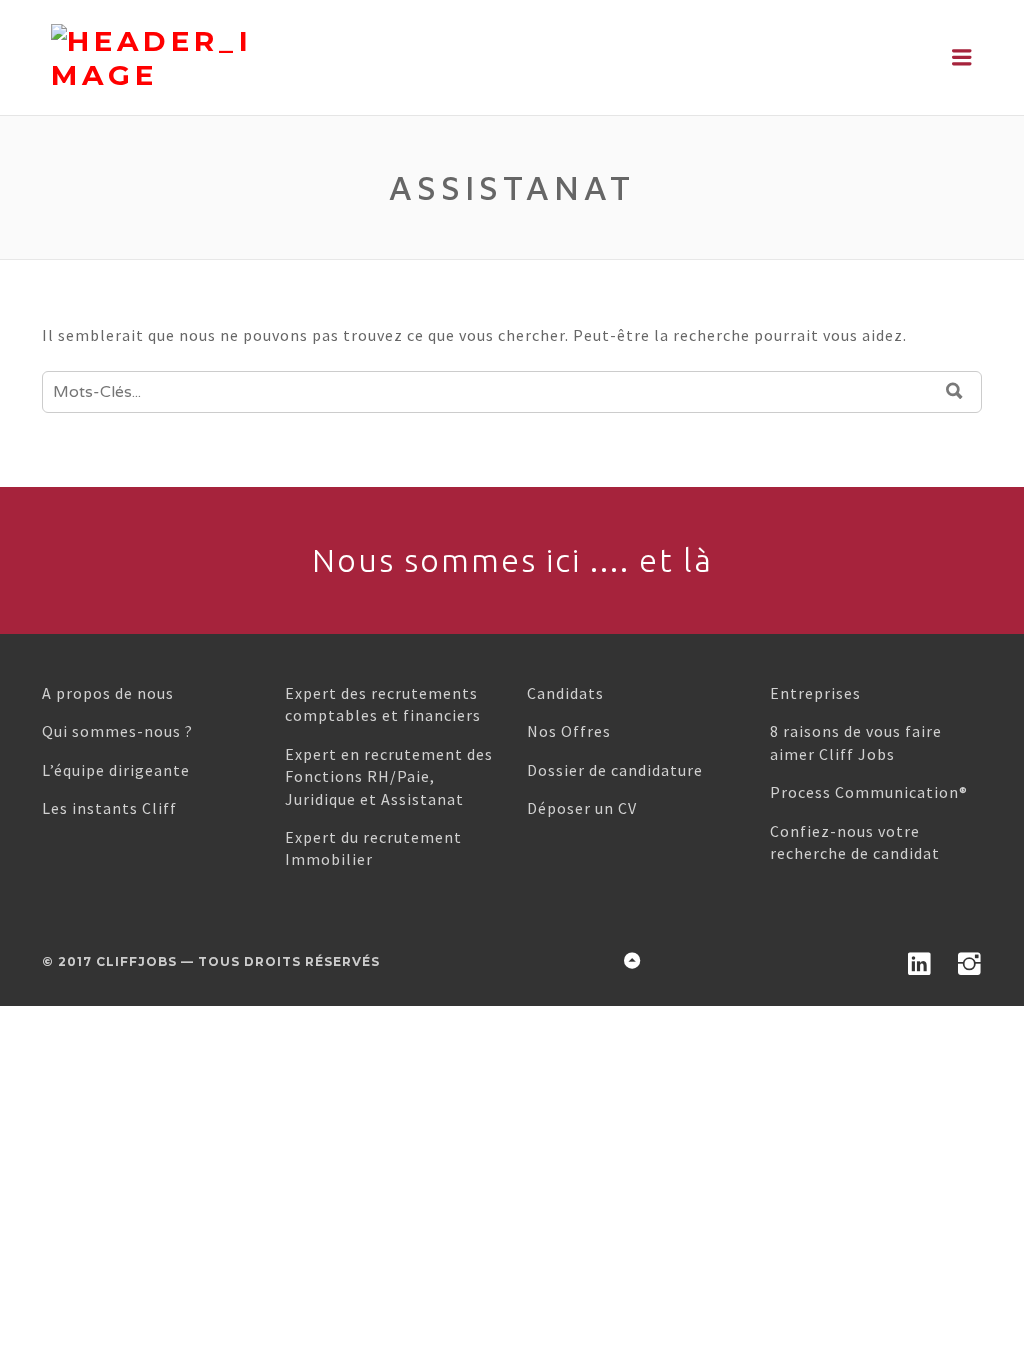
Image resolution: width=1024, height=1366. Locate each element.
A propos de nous (108, 693)
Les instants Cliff (109, 808)
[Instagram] (970, 960)
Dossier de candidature (615, 770)
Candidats (565, 693)
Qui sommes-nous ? (117, 731)
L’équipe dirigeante (116, 770)
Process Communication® (869, 792)
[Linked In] (920, 960)
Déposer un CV (582, 808)
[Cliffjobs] (223, 58)
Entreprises (815, 693)
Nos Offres (569, 731)
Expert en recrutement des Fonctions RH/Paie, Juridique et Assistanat (389, 776)
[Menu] (962, 57)
